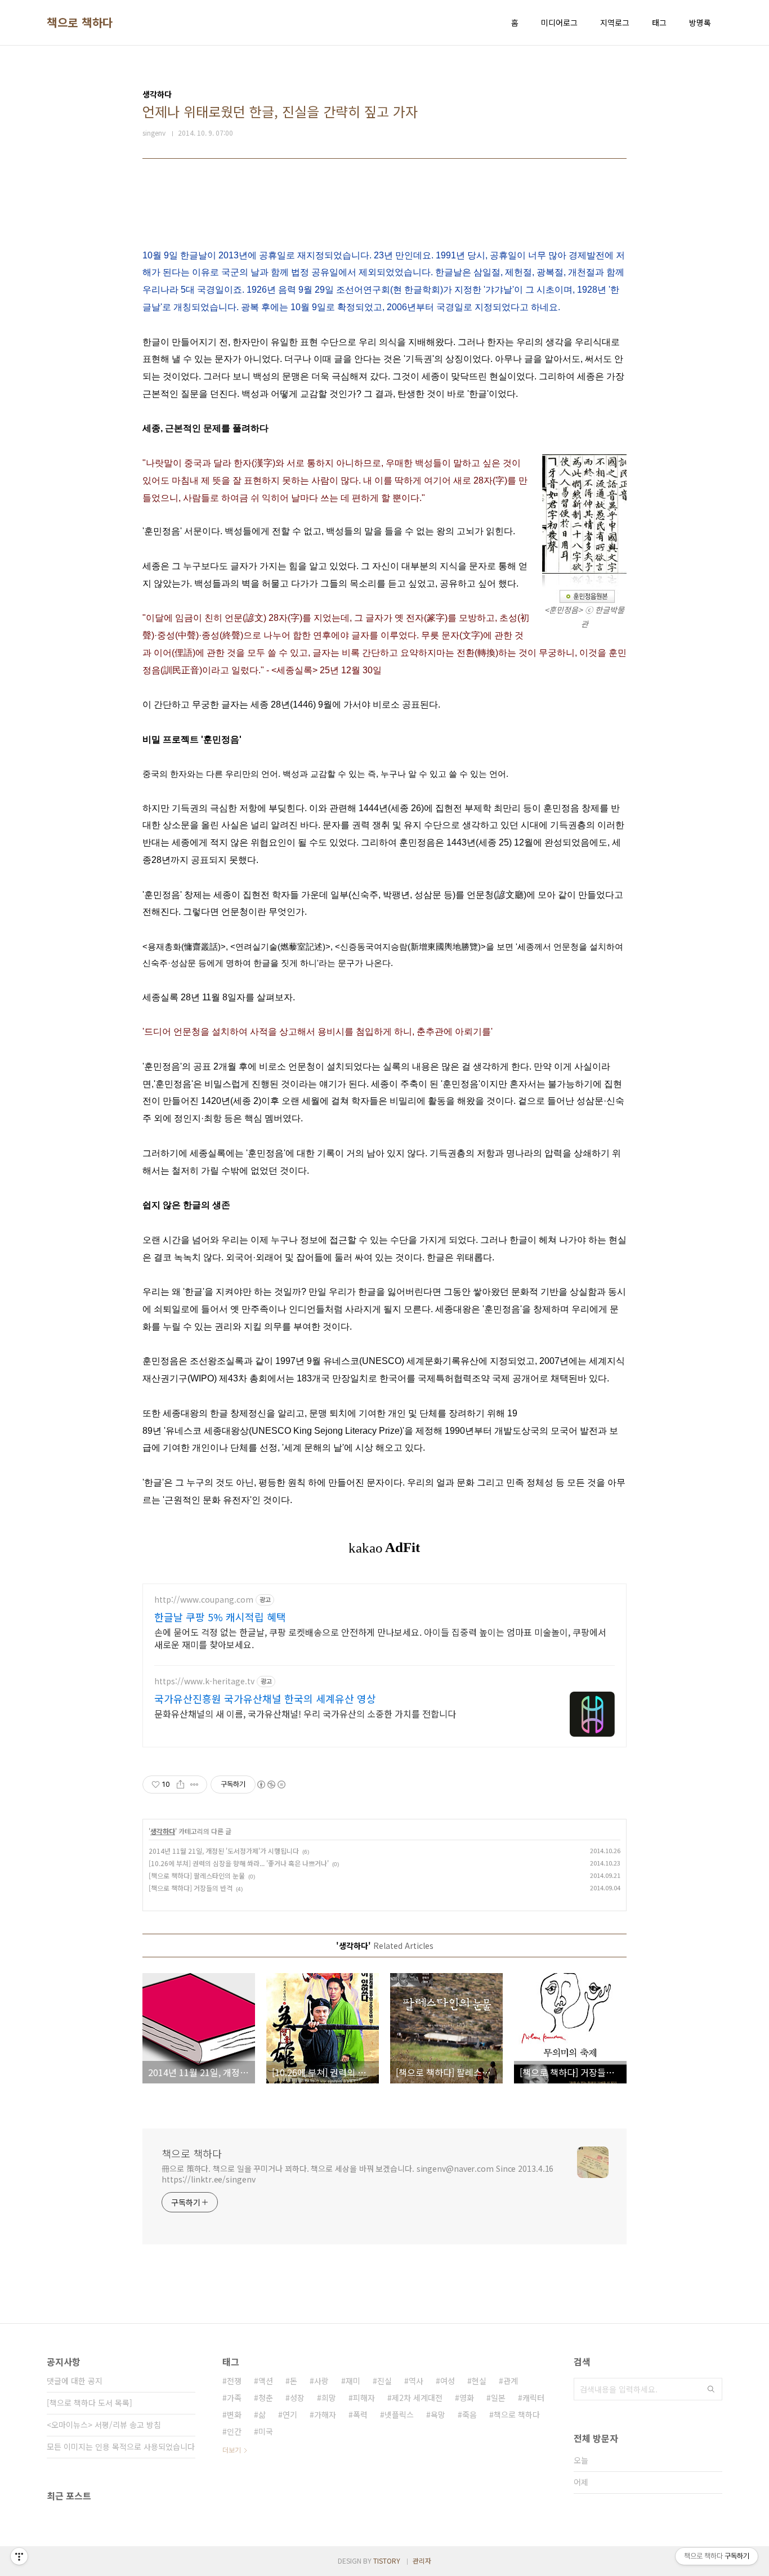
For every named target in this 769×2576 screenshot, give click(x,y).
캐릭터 (533, 2398)
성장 (297, 2398)
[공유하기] (180, 1785)
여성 (448, 2381)
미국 (266, 2431)
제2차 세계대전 (417, 2398)
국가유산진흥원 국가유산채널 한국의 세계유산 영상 (265, 1698)
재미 (353, 2381)
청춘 (266, 2398)
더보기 (232, 2450)
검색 (711, 2389)
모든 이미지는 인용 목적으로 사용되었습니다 (121, 2447)
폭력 (360, 2414)
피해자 (364, 2398)
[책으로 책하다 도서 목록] (90, 2403)
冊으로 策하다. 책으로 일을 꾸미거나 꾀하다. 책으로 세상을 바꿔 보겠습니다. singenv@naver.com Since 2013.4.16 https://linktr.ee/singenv (357, 2174)
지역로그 (615, 23)
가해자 (325, 2414)
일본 (498, 2398)
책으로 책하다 (80, 23)
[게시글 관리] (195, 1785)
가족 (234, 2398)
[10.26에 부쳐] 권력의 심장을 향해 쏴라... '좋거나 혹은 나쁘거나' (239, 1863)
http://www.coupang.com (204, 1600)
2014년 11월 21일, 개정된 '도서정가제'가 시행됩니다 (224, 1851)
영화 (467, 2398)
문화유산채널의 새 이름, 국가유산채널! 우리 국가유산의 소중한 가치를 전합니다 (305, 1713)
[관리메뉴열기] (19, 2556)
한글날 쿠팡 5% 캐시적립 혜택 (220, 1617)
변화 (234, 2414)
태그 (659, 23)
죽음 (470, 2414)
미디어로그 (559, 23)
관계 (511, 2381)
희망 (329, 2398)
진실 (384, 2381)
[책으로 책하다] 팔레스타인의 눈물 (197, 1875)
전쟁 (234, 2381)
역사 (416, 2381)
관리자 (422, 2561)
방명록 (700, 23)
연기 (290, 2414)
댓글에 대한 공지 (75, 2381)
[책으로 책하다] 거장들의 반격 (191, 1888)
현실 (479, 2381)
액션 (266, 2381)
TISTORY (387, 2561)
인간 (234, 2431)
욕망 (438, 2414)
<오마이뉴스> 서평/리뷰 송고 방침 (104, 2425)
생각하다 (163, 1831)
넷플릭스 (399, 2414)
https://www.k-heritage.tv (204, 1681)
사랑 (321, 2381)
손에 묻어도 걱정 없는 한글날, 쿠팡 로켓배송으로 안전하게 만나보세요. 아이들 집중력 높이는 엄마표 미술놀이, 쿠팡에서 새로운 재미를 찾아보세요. (380, 1638)
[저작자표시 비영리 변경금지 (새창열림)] (271, 1785)
